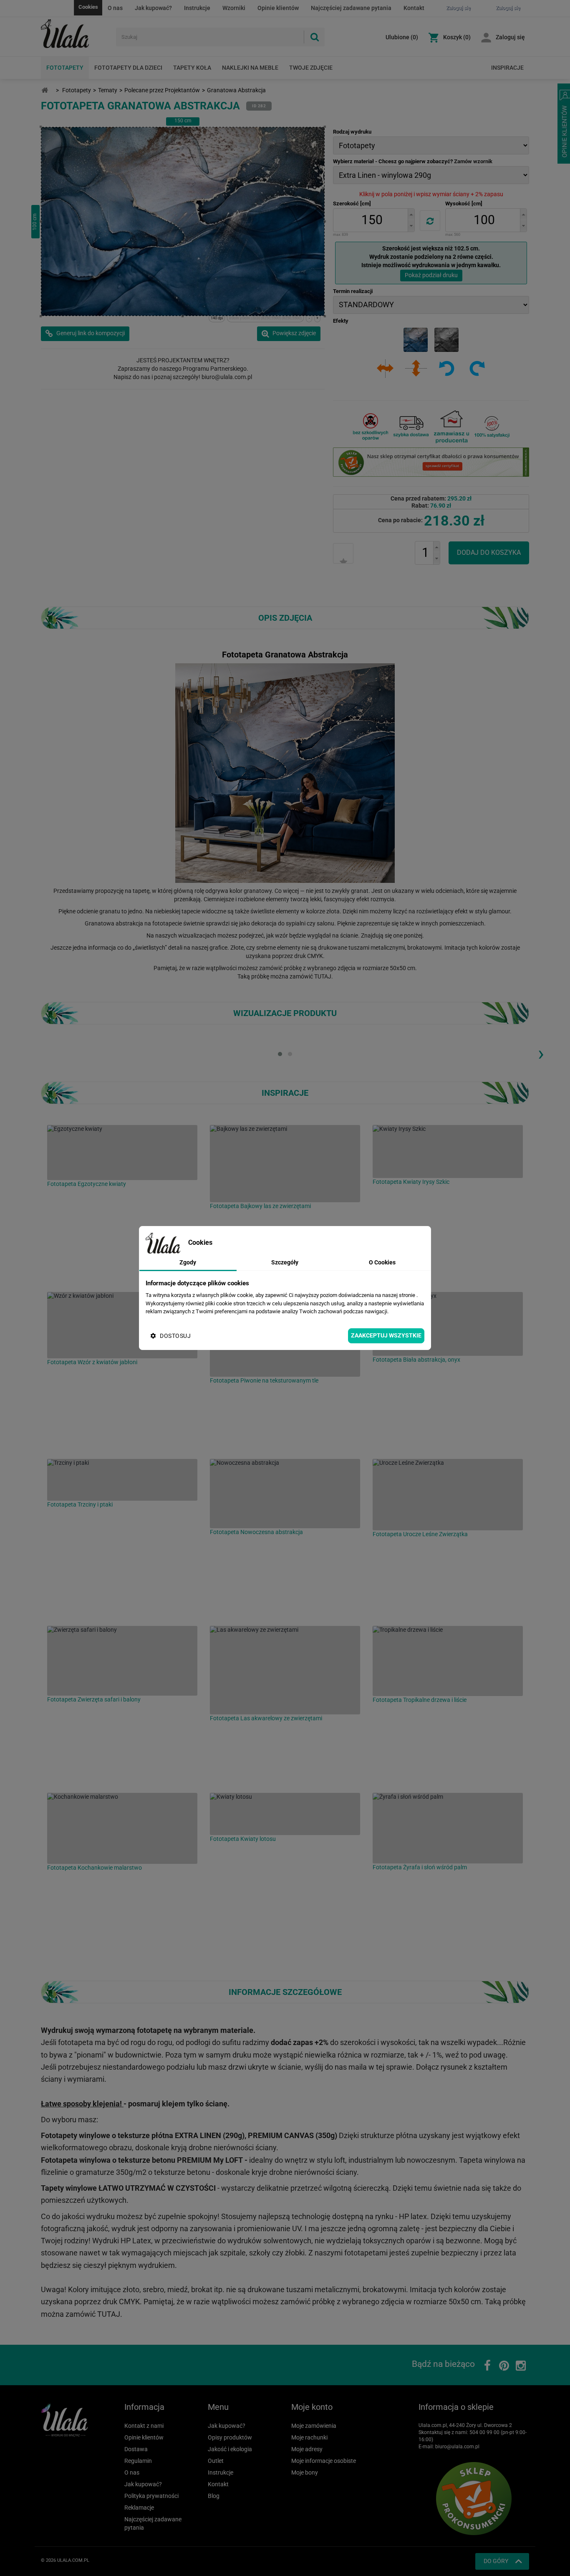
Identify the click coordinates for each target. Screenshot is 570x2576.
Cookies (88, 7)
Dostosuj (175, 1336)
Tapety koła (192, 68)
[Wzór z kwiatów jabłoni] (122, 1325)
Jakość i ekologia (230, 2449)
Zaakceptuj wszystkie (386, 1335)
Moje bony (305, 2472)
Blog (214, 2496)
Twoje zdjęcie (311, 68)
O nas (115, 8)
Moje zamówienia (314, 2426)
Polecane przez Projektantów (162, 90)
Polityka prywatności (151, 2496)
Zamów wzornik (473, 161)
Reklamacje (139, 2508)
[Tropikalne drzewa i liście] (448, 1661)
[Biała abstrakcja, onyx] (448, 1324)
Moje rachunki (309, 2437)
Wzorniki (234, 8)
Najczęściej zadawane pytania (351, 8)
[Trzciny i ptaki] (122, 1480)
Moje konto (312, 2407)
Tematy (108, 90)
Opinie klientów (278, 8)
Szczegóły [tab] (285, 1262)
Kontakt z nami (144, 2426)
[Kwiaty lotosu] (285, 1814)
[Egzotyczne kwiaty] (122, 1153)
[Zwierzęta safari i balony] (122, 1661)
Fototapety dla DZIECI (128, 68)
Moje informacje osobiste (324, 2461)
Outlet (216, 2461)
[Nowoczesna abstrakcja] (285, 1494)
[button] (411, 214)
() (402, 37)
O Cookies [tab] (382, 1262)
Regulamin (138, 2461)
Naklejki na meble (250, 68)
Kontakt (414, 8)
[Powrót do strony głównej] (45, 90)
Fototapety (65, 68)
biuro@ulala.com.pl (457, 2447)
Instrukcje (197, 8)
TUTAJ (323, 976)
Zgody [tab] (188, 1262)
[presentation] (541, 1053)
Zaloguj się (510, 37)
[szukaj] (314, 37)
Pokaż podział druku (431, 275)
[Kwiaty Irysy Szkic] (448, 1151)
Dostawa (136, 2449)
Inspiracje (507, 68)
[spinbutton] (372, 220)
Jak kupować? (153, 8)
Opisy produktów (230, 2437)
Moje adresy (307, 2449)
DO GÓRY (496, 2561)
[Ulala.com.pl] (75, 34)
